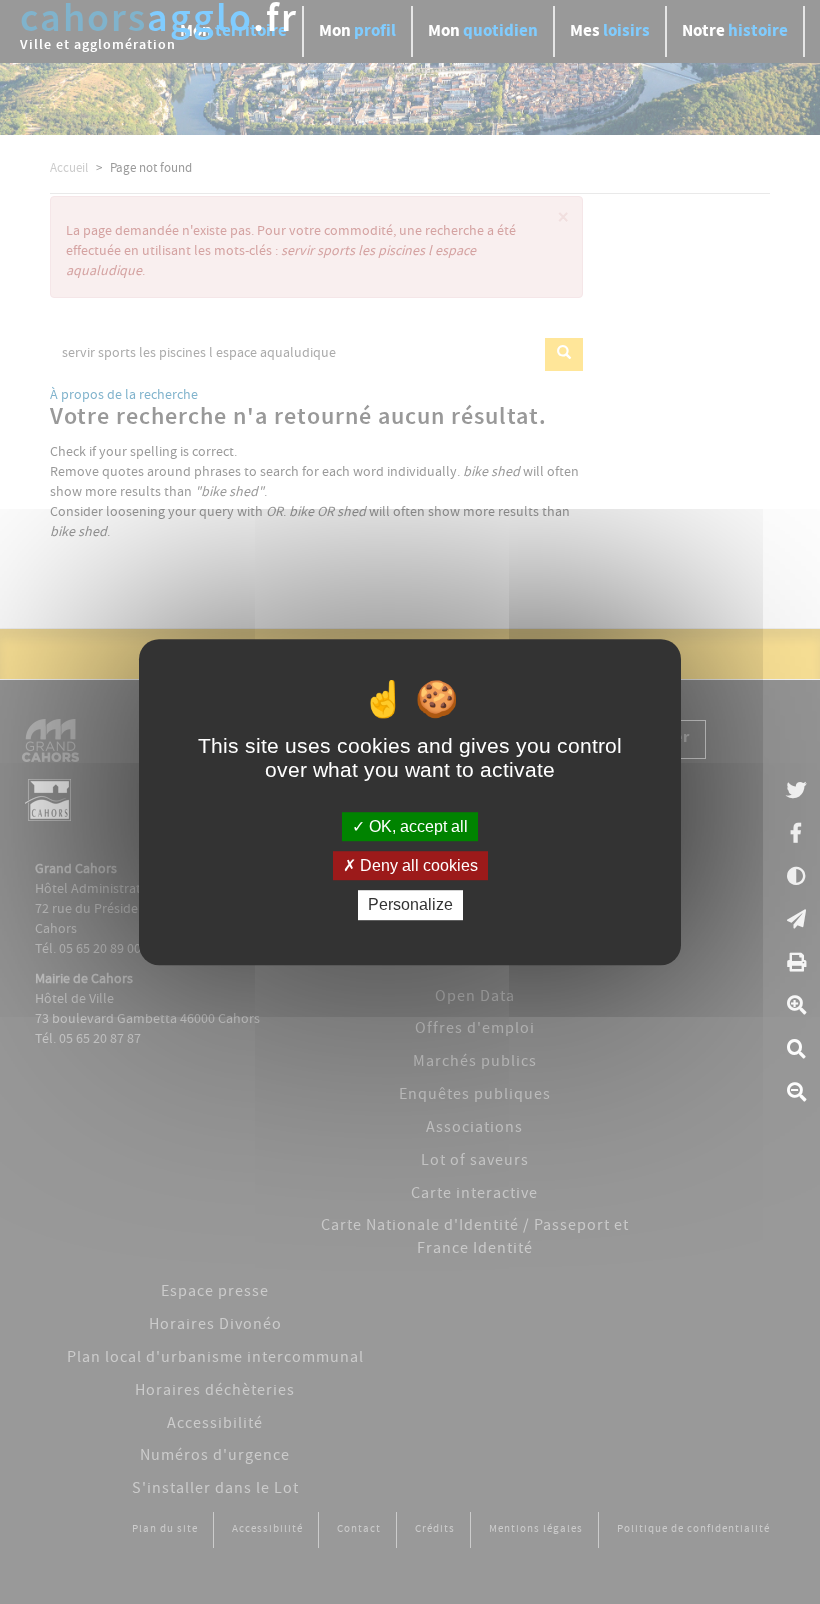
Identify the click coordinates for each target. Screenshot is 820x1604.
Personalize (410, 905)
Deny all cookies (417, 865)
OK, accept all (416, 826)
